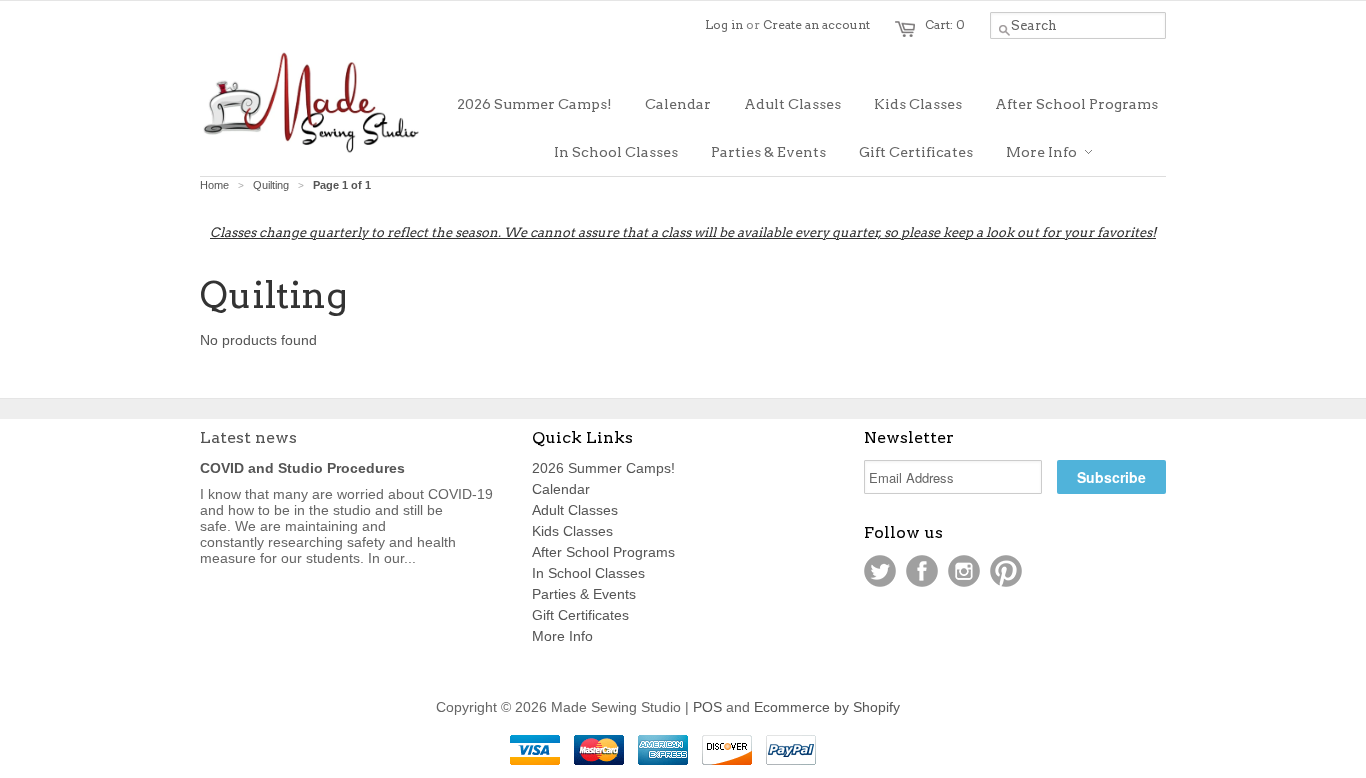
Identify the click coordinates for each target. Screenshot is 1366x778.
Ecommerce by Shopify (827, 707)
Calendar (561, 489)
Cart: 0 (945, 24)
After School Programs (603, 552)
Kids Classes (572, 531)
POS (707, 707)
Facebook (922, 571)
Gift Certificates (580, 615)
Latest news (248, 437)
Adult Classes (575, 510)
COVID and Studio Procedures (302, 468)
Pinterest (1006, 571)
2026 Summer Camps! (603, 468)
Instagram (964, 571)
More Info (562, 636)
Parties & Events (584, 594)
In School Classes (588, 573)
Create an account (816, 24)
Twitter (880, 571)
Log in (724, 24)
